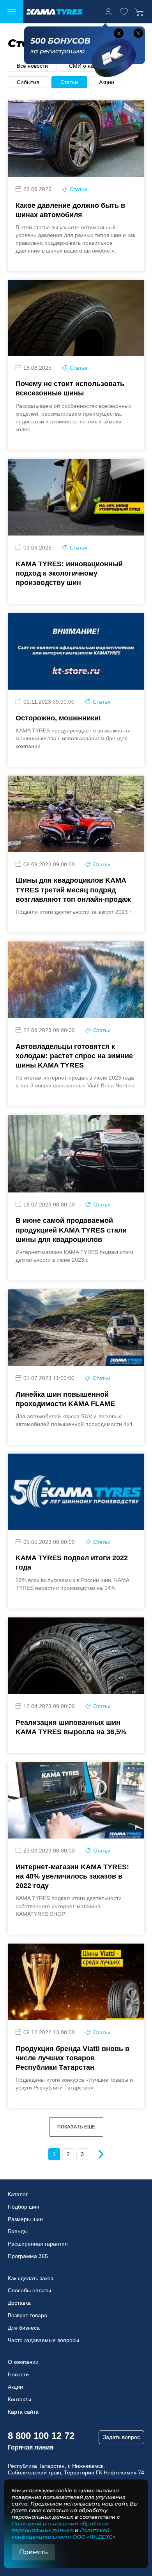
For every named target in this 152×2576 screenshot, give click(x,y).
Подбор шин (24, 2207)
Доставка (19, 2303)
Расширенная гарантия (38, 2244)
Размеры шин (25, 2219)
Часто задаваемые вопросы (43, 2340)
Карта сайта (23, 2412)
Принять (33, 2552)
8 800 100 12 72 (41, 2436)
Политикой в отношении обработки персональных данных (60, 2527)
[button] (119, 33)
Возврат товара (27, 2315)
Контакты (19, 2399)
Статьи (69, 82)
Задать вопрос (121, 2437)
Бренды (18, 2231)
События (28, 82)
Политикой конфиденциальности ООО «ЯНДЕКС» (64, 2533)
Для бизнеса (24, 2328)
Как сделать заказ (30, 2278)
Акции (107, 82)
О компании (23, 2362)
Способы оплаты (29, 2290)
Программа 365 (28, 2256)
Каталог (18, 2194)
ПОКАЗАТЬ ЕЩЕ (76, 2127)
